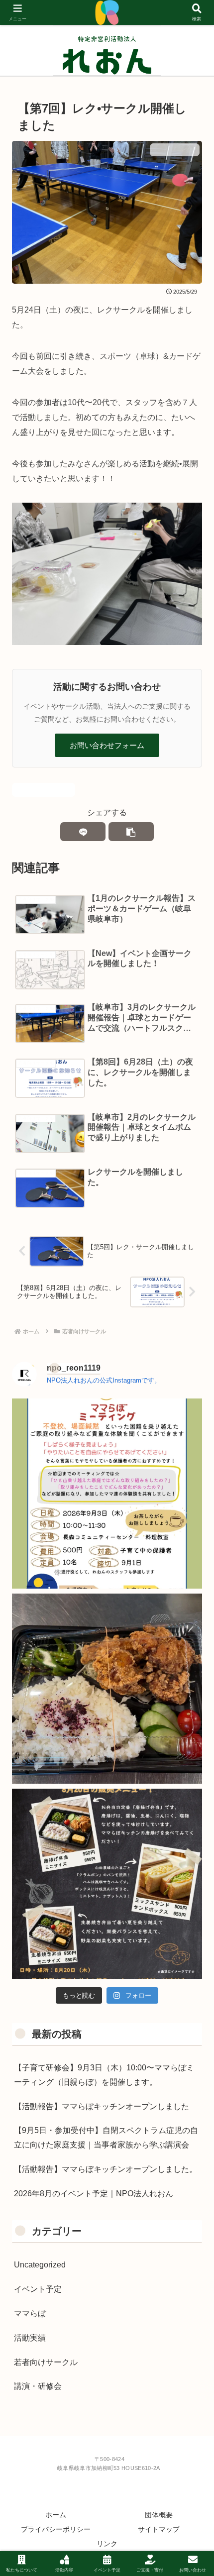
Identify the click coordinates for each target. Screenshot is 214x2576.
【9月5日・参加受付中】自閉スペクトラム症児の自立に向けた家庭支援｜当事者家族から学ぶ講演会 (106, 2138)
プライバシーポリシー (56, 2529)
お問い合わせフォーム (107, 745)
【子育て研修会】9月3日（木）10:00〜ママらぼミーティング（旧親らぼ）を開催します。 (104, 2075)
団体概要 (159, 2515)
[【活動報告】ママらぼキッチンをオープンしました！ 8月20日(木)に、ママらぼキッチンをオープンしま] (107, 1689)
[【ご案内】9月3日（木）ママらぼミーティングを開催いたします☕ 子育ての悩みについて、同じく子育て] (107, 1494)
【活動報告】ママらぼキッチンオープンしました (102, 2106)
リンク (107, 2544)
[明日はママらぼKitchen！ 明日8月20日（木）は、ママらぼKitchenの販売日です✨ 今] (107, 1884)
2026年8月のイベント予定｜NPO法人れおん (94, 2194)
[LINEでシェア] (83, 832)
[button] (131, 832)
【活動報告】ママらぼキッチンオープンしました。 (106, 2169)
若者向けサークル (48, 790)
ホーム (56, 2515)
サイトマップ (159, 2529)
